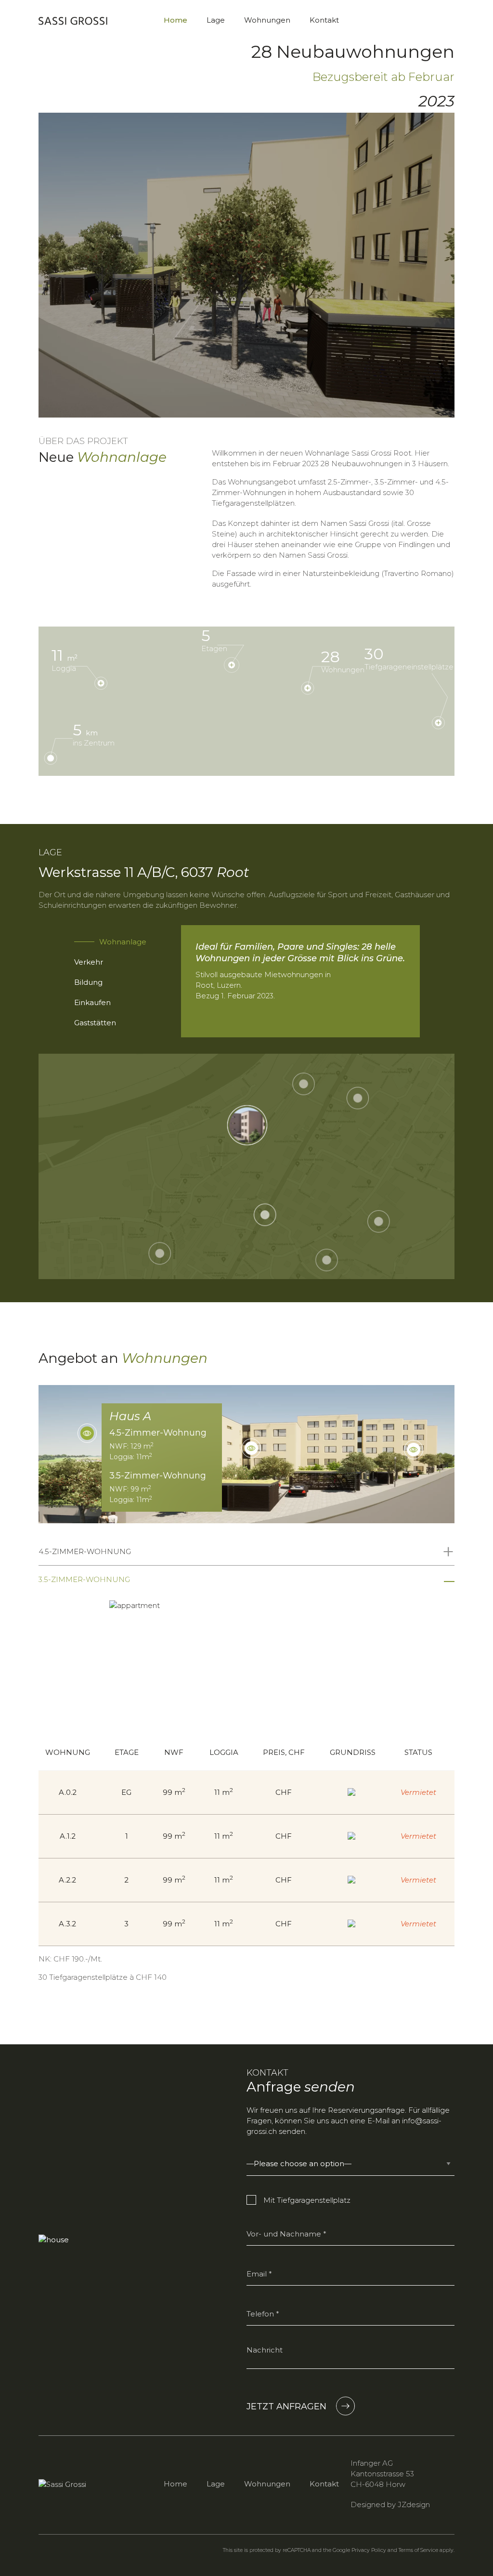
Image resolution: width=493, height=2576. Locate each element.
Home (175, 20)
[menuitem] (175, 20)
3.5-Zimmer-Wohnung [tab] (84, 1579)
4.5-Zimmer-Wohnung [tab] (85, 1551)
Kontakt (324, 20)
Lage (216, 20)
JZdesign (414, 2504)
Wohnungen (267, 20)
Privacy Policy (369, 2550)
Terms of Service (418, 2550)
